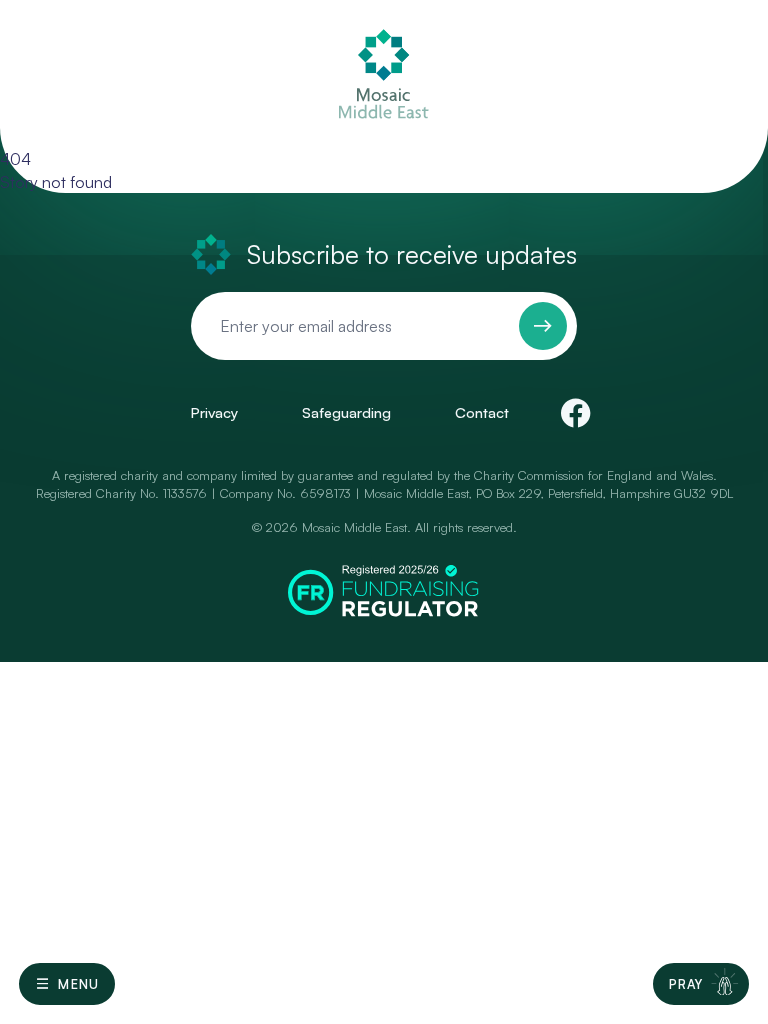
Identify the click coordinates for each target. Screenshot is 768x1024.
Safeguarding (346, 412)
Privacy (214, 412)
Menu (78, 984)
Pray (686, 984)
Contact (482, 412)
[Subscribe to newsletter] (543, 326)
